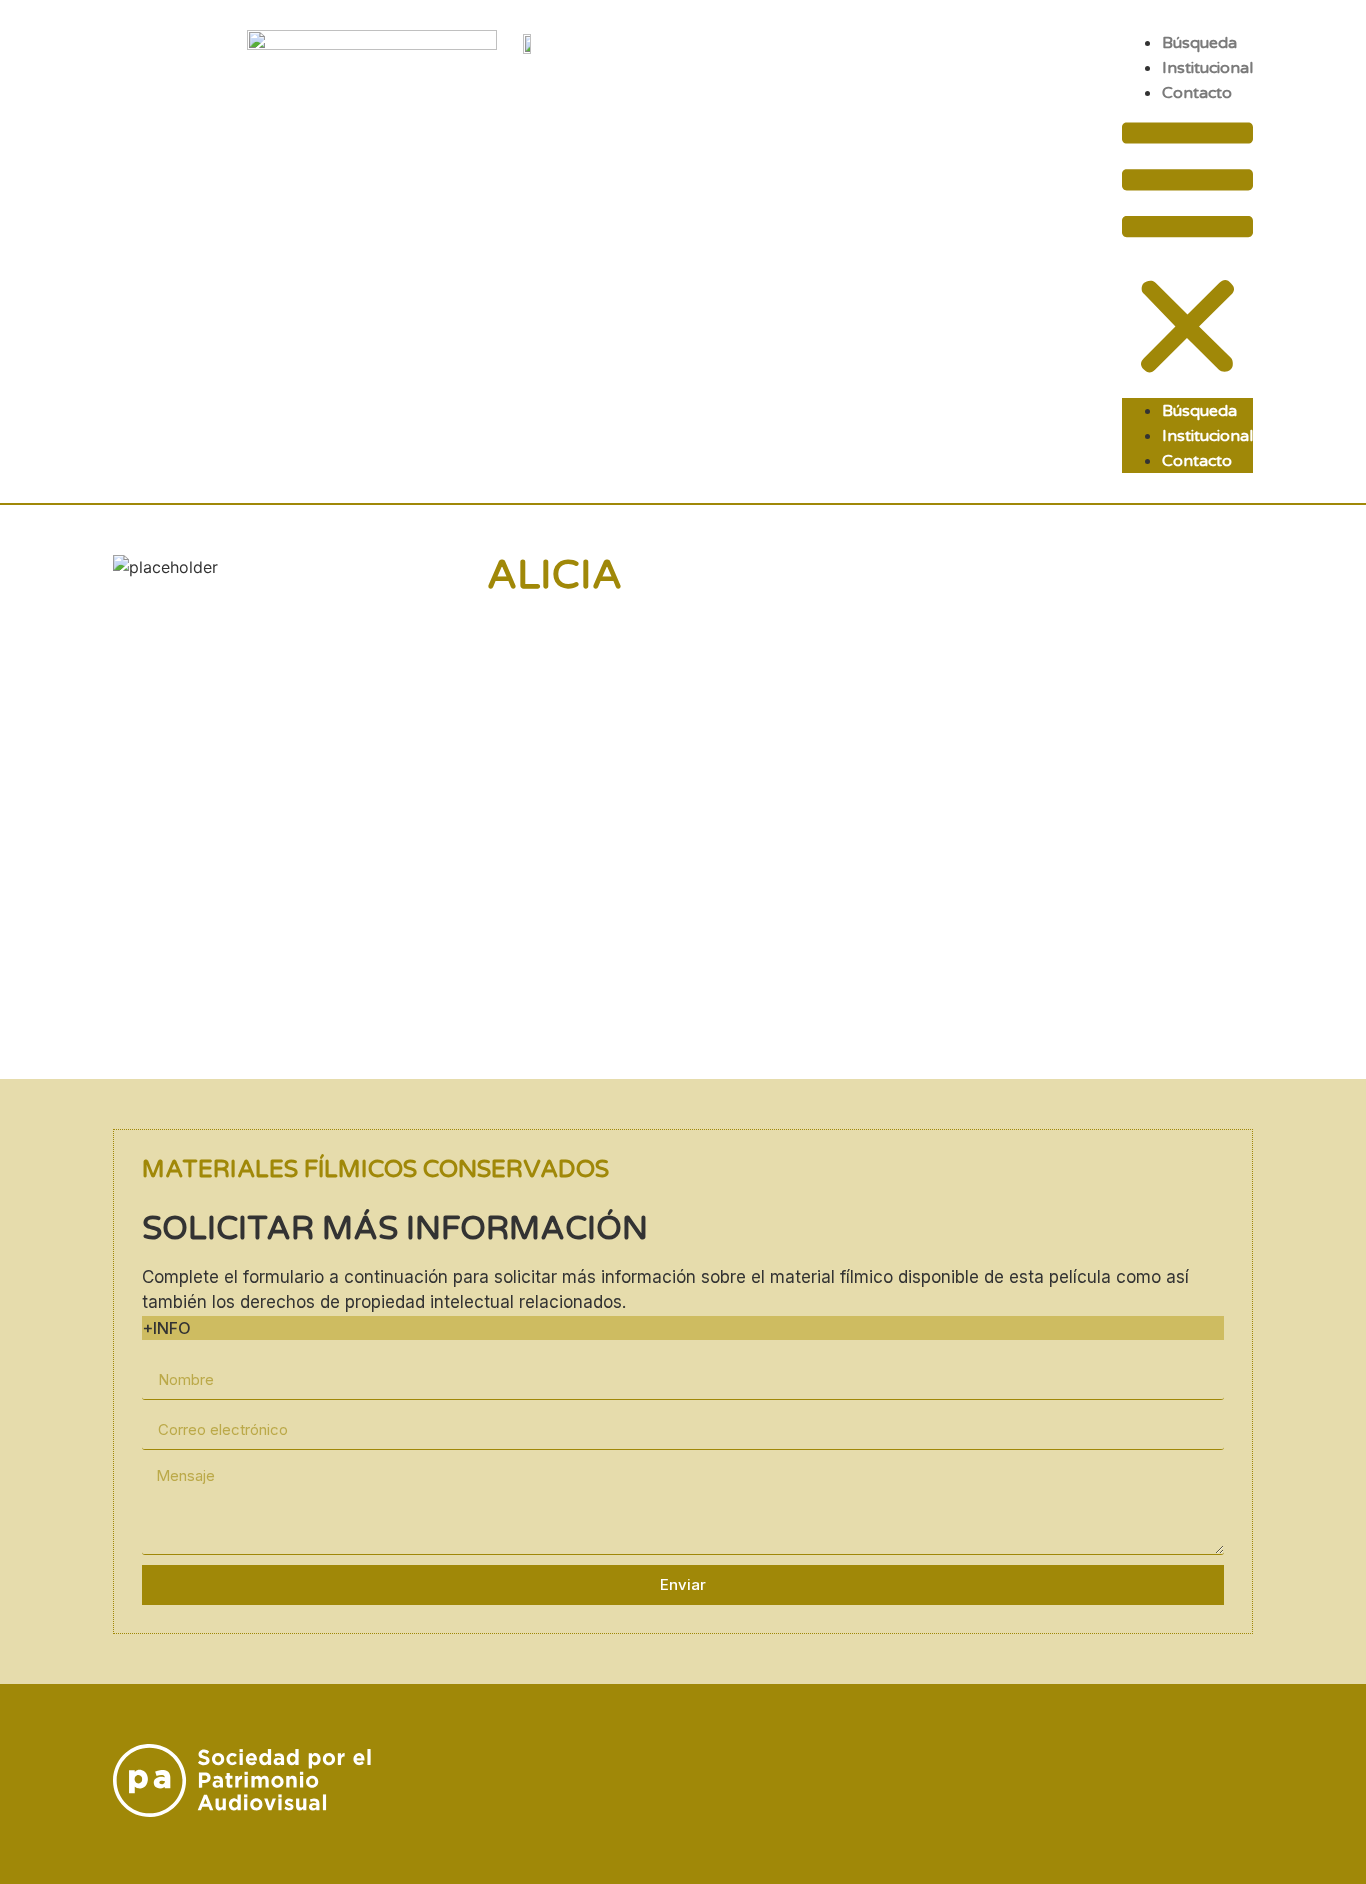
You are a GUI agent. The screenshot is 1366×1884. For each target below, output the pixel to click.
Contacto (1197, 93)
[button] (1187, 251)
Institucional (1207, 68)
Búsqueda (1199, 43)
